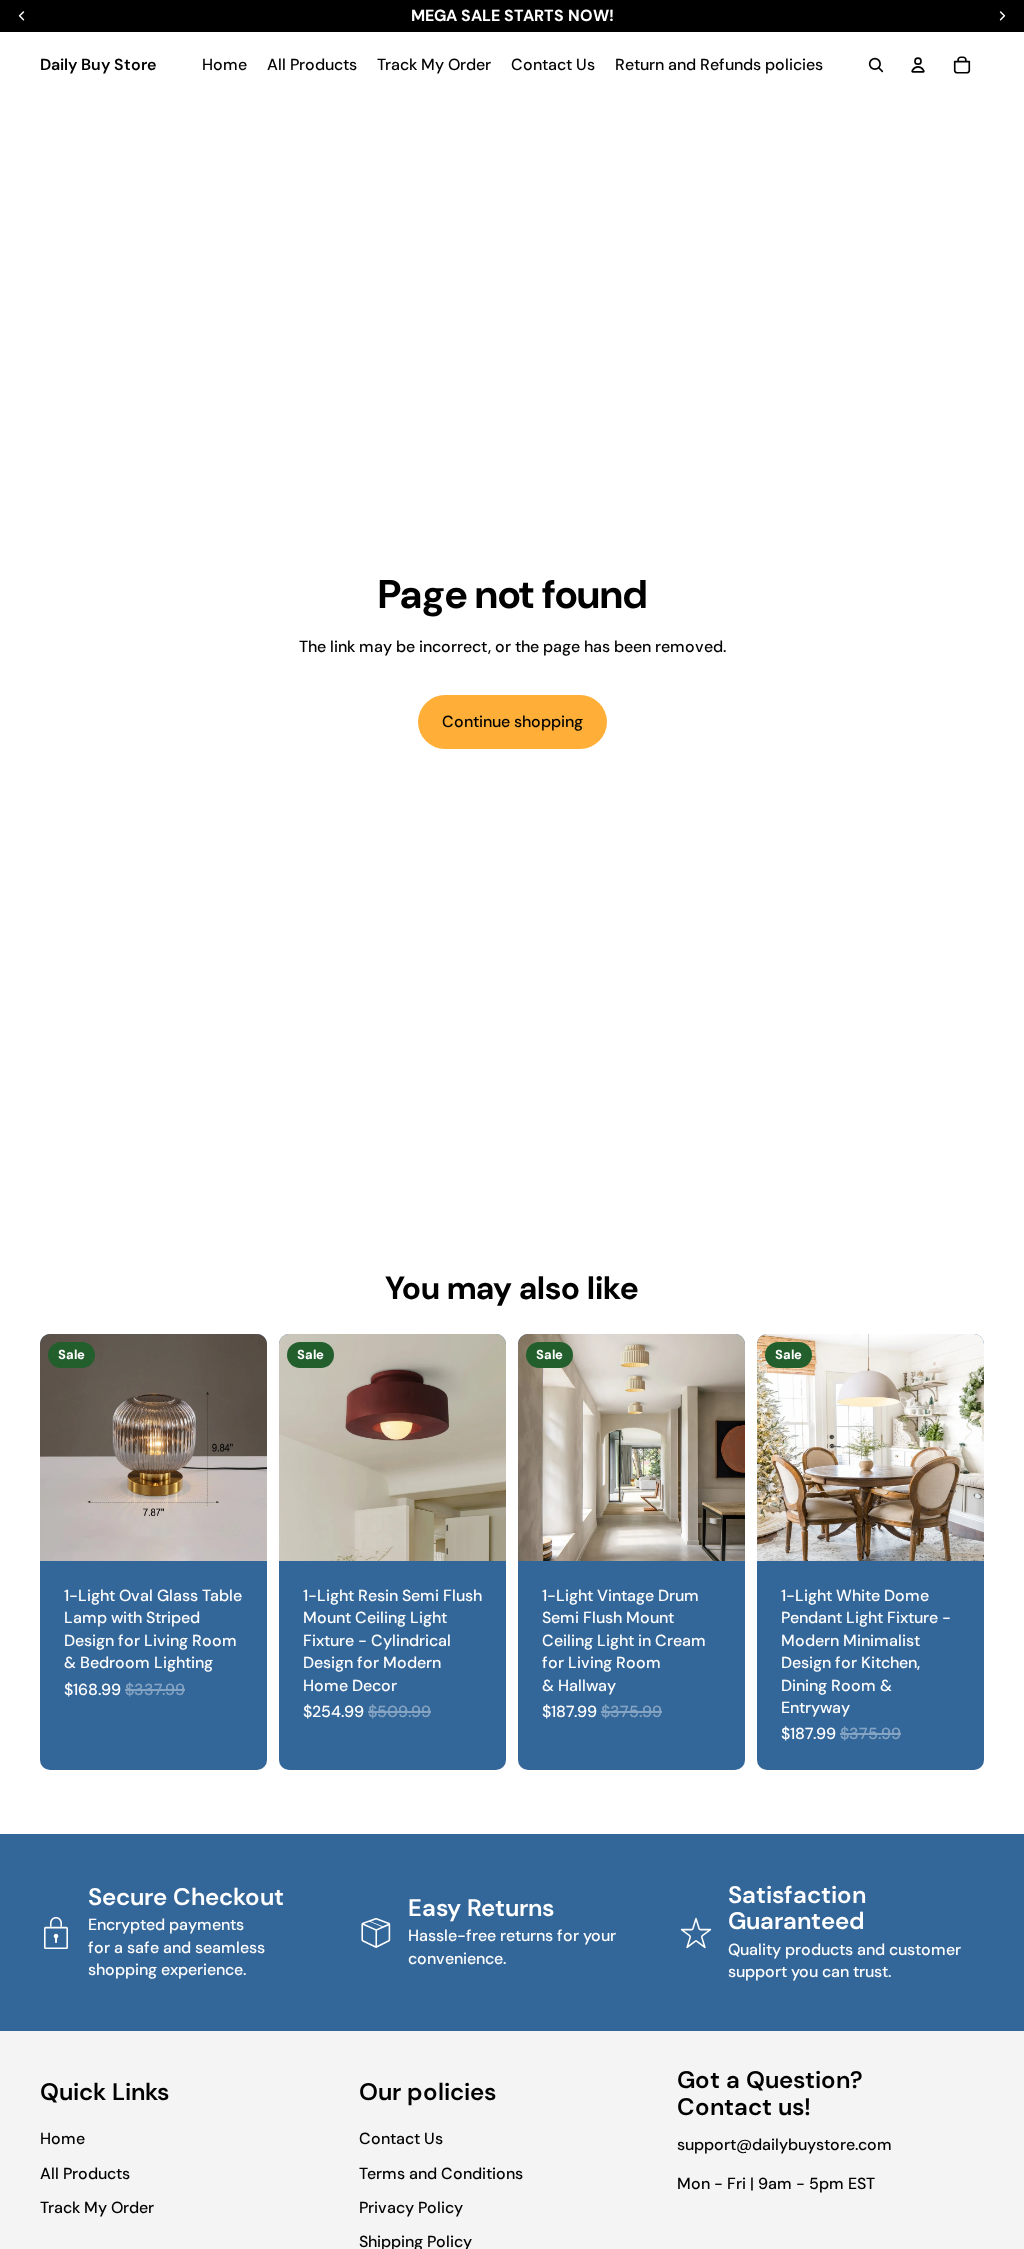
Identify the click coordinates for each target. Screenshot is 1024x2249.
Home (62, 2138)
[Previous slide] (62, 1448)
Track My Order (97, 2207)
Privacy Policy (411, 2207)
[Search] (876, 65)
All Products (85, 2173)
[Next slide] (245, 1448)
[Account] (918, 65)
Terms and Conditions (441, 2173)
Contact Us (401, 2138)
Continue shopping (512, 721)
